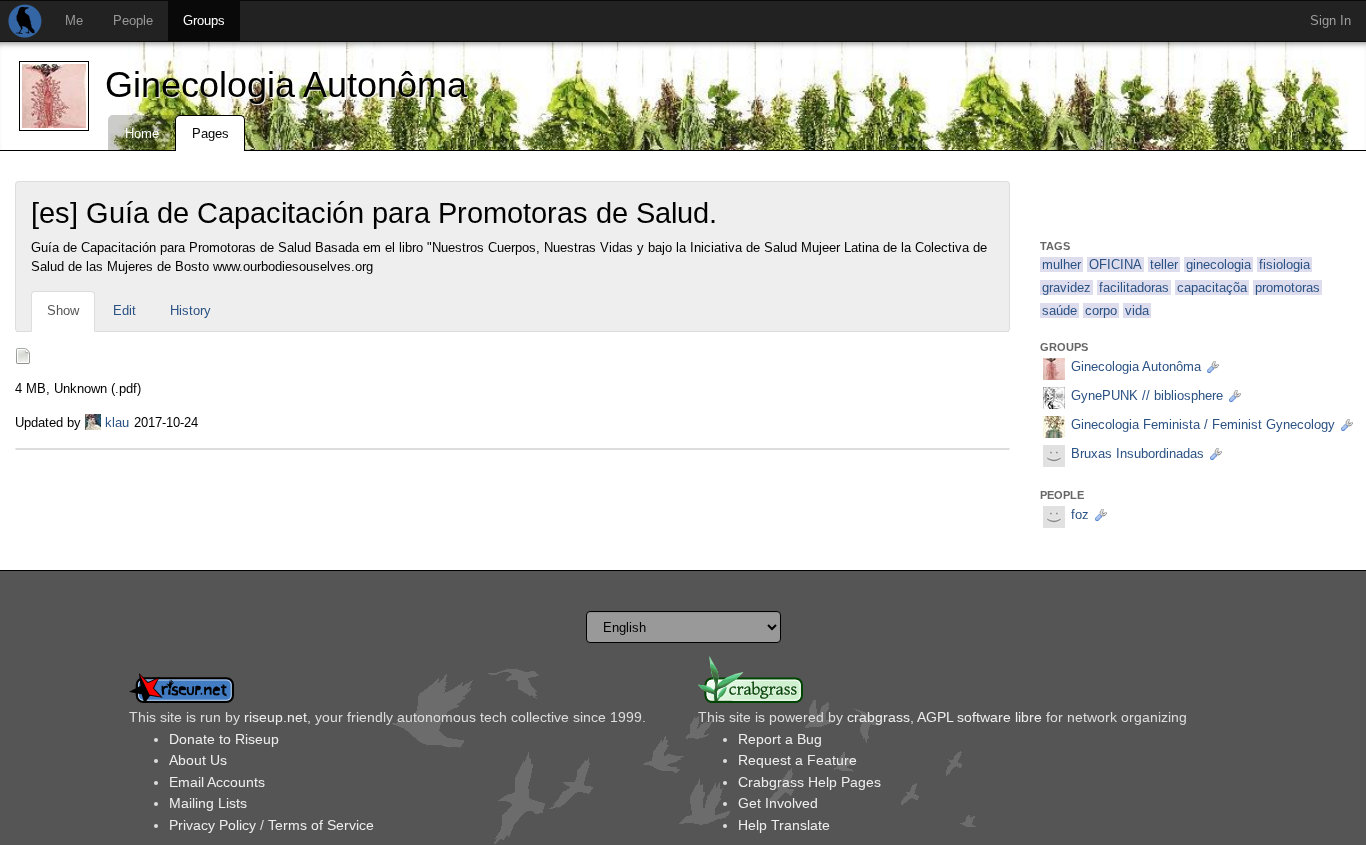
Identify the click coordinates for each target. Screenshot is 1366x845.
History (190, 310)
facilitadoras (1134, 287)
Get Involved (778, 803)
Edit (124, 310)
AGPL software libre (979, 717)
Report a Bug (780, 739)
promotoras (1287, 287)
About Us (198, 760)
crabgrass (878, 717)
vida (1137, 310)
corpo (1101, 310)
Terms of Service (321, 825)
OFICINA (1115, 264)
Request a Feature (797, 760)
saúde (1059, 310)
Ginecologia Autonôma (286, 84)
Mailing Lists (208, 803)
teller (1164, 264)
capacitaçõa (1212, 287)
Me (74, 20)
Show (63, 310)
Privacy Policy (212, 825)
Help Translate (784, 825)
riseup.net (275, 717)
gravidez (1066, 287)
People (133, 20)
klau (117, 422)
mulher (1061, 264)
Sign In (1330, 20)
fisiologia (1284, 264)
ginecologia (1218, 264)
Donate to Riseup (224, 739)
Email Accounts (217, 782)
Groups (204, 20)
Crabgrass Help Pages (809, 782)
